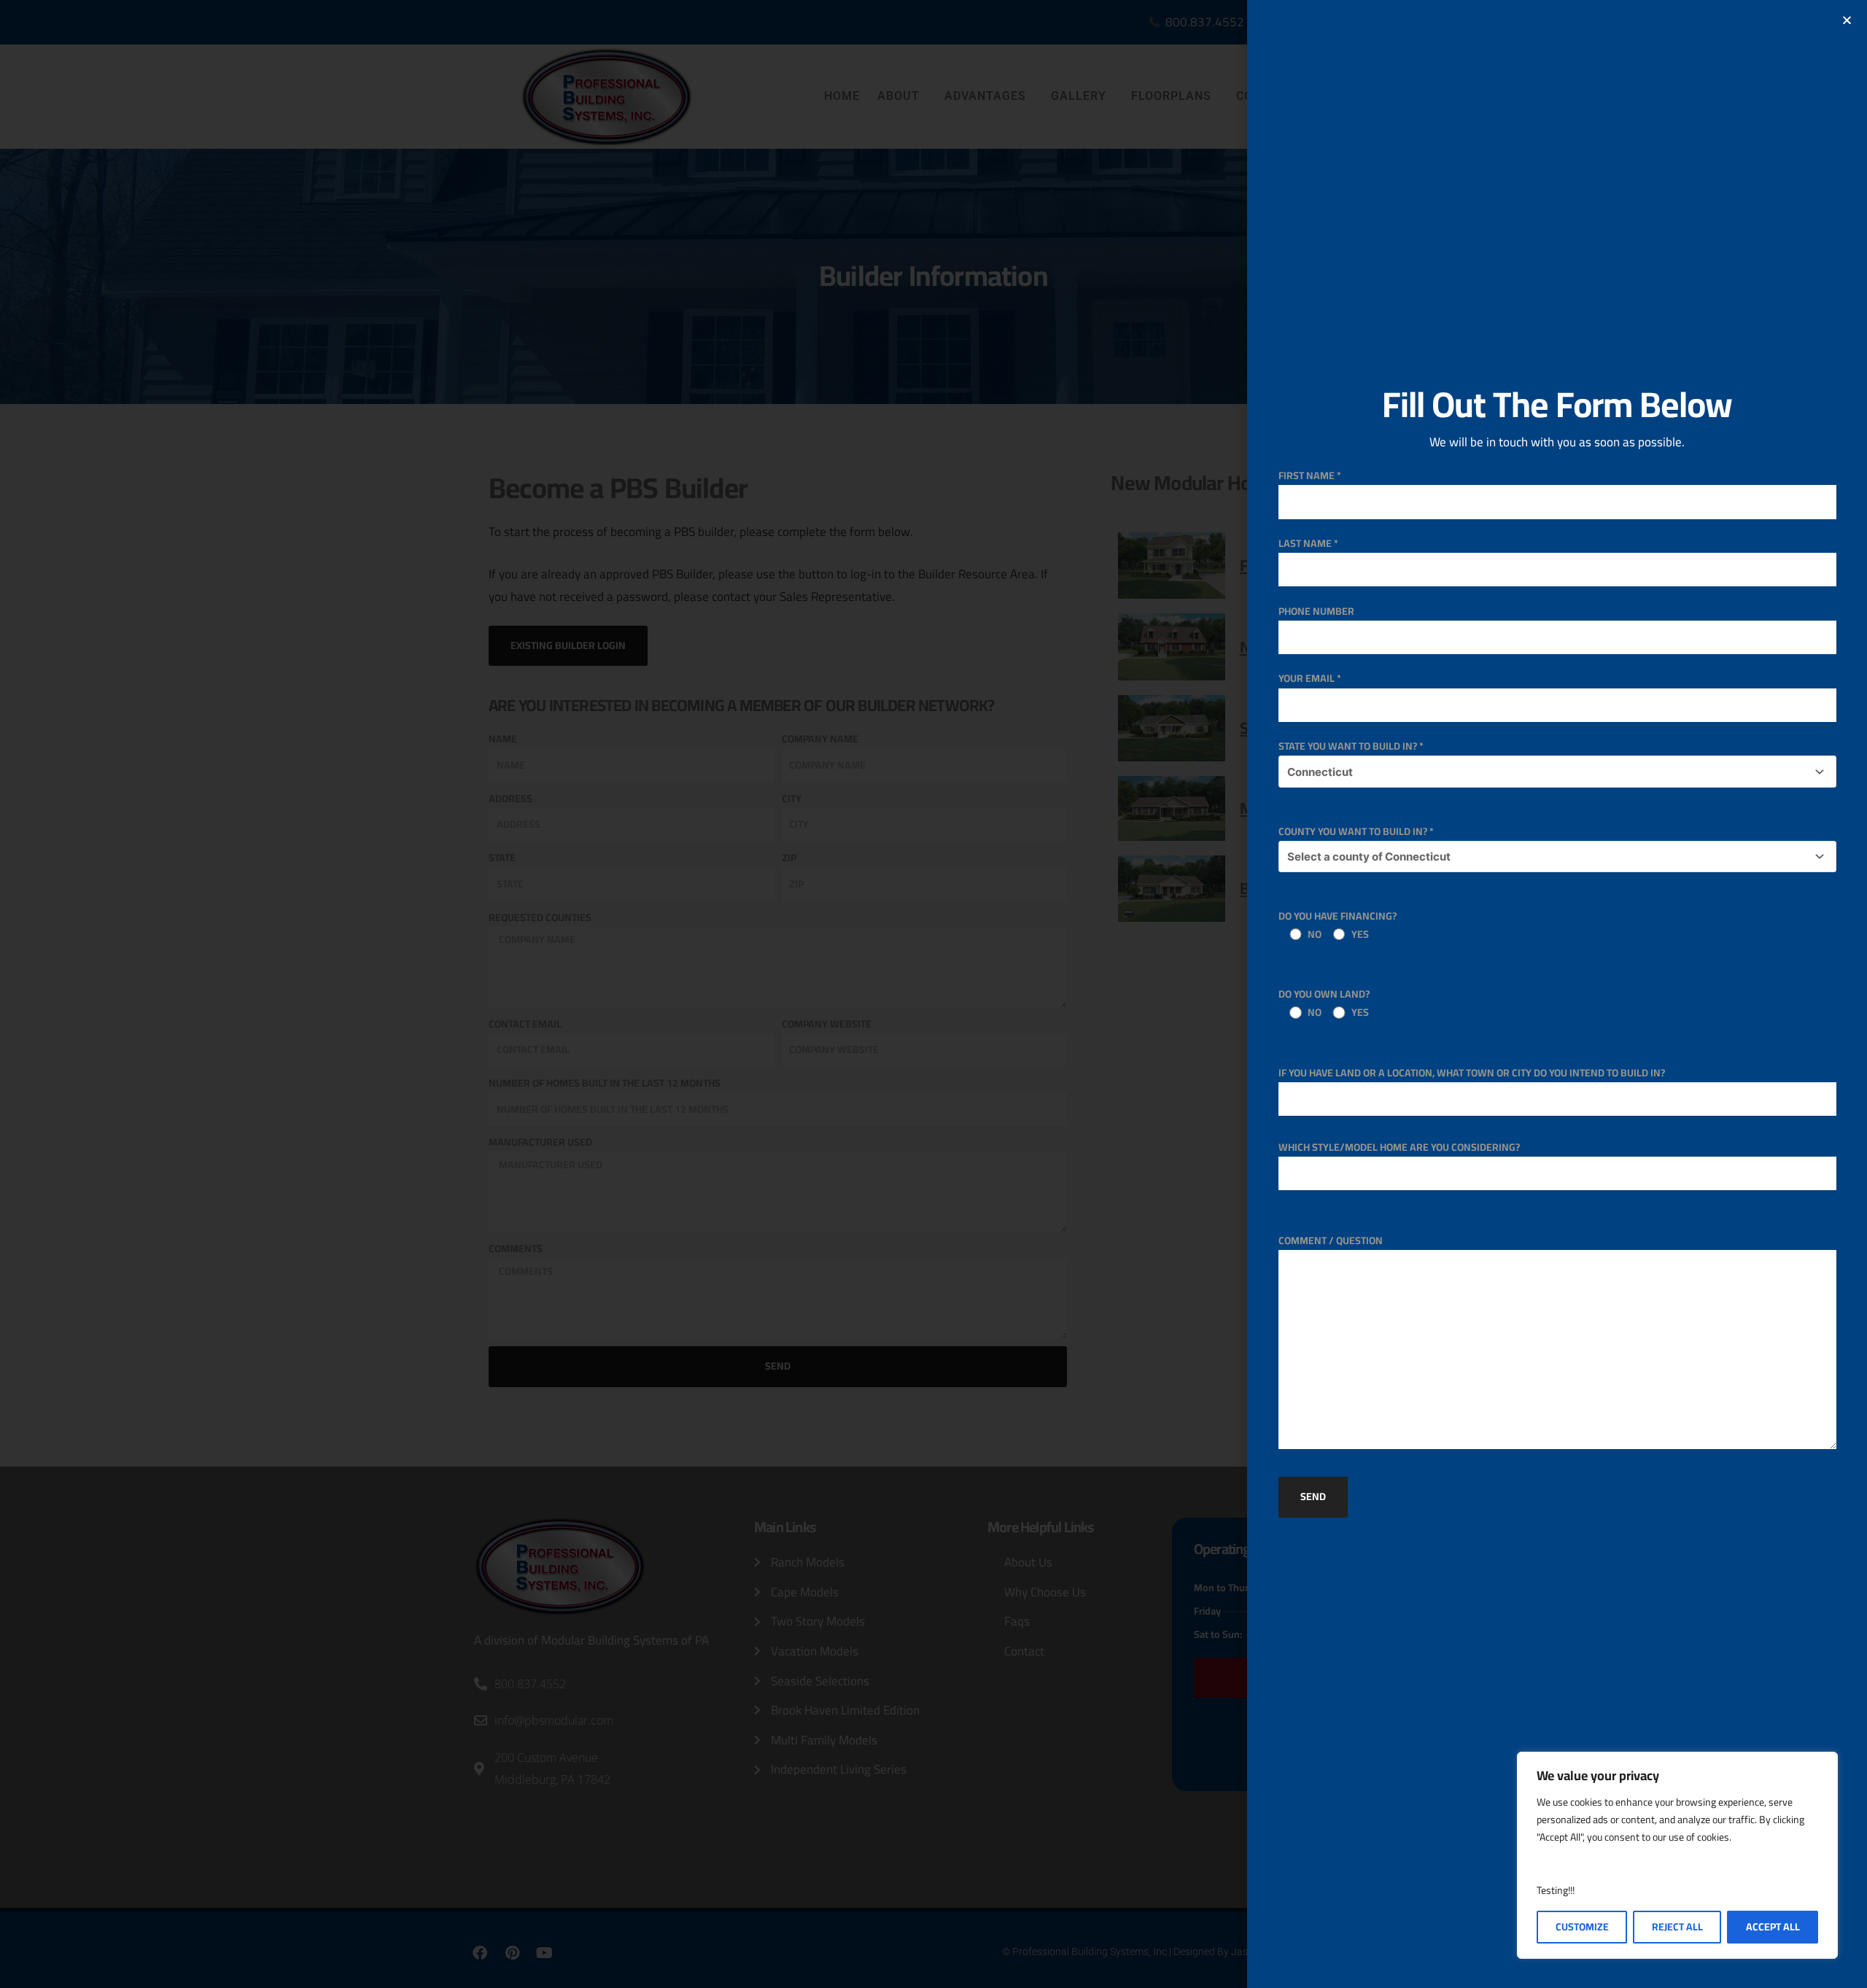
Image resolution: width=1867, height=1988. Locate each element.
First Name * (1310, 475)
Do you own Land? (1324, 1003)
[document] (933, 994)
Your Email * (1310, 678)
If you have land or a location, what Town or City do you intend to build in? (1472, 1073)
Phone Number (1316, 611)
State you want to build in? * (1351, 746)
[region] (1677, 1855)
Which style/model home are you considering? (1399, 1147)
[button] (1847, 20)
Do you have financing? (1338, 925)
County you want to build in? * (1356, 831)
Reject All (1677, 1927)
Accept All (1773, 1927)
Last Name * (1308, 543)
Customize (1582, 1927)
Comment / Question (1331, 1240)
